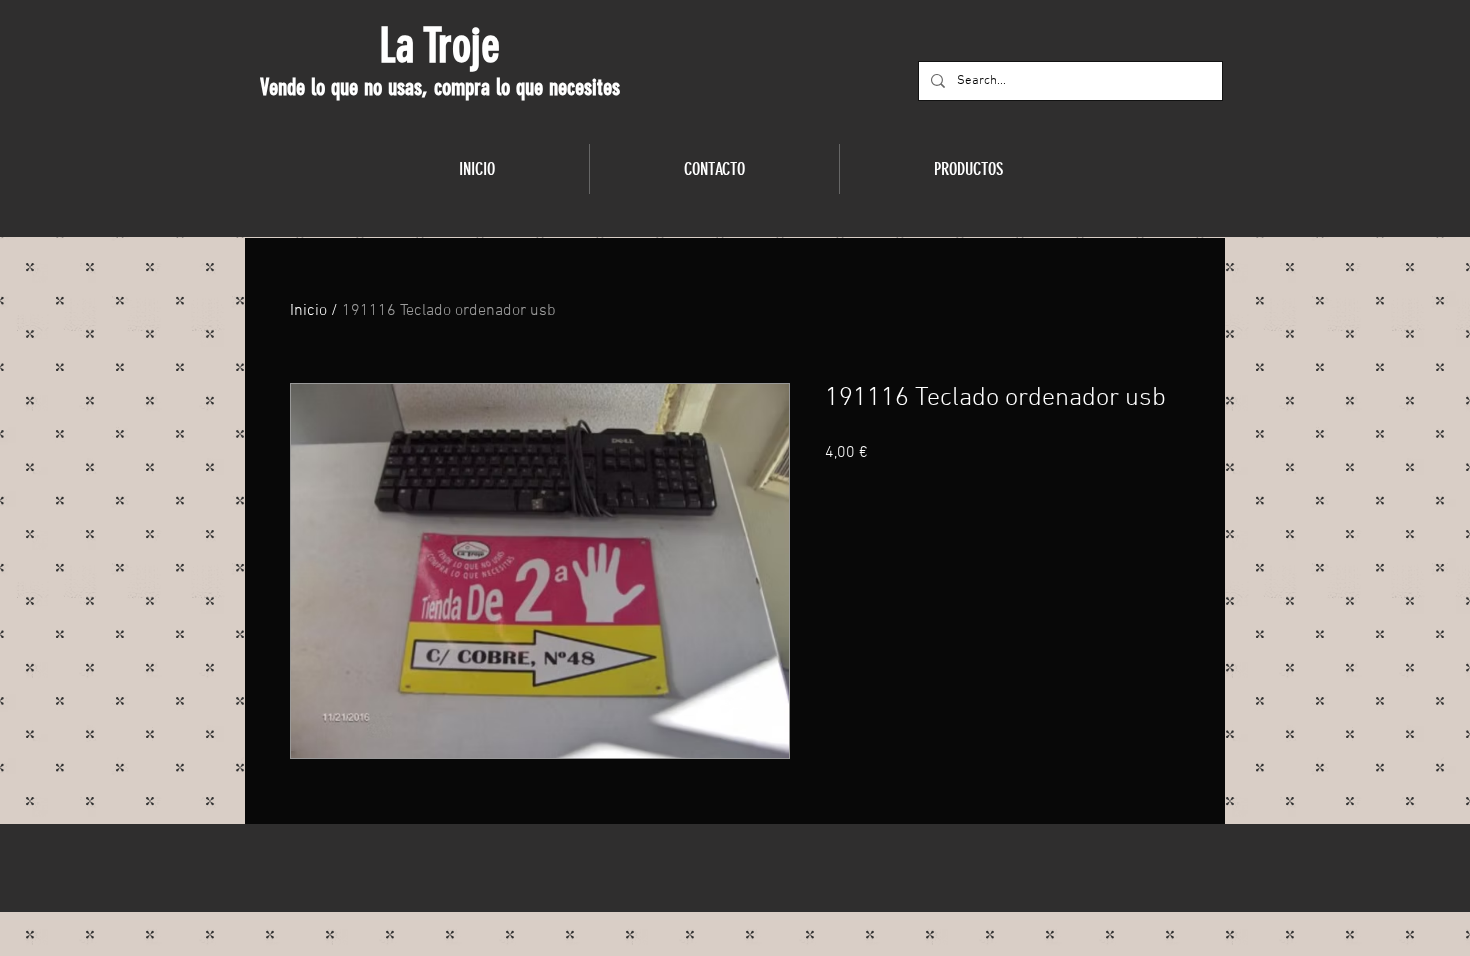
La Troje (439, 46)
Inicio (308, 311)
